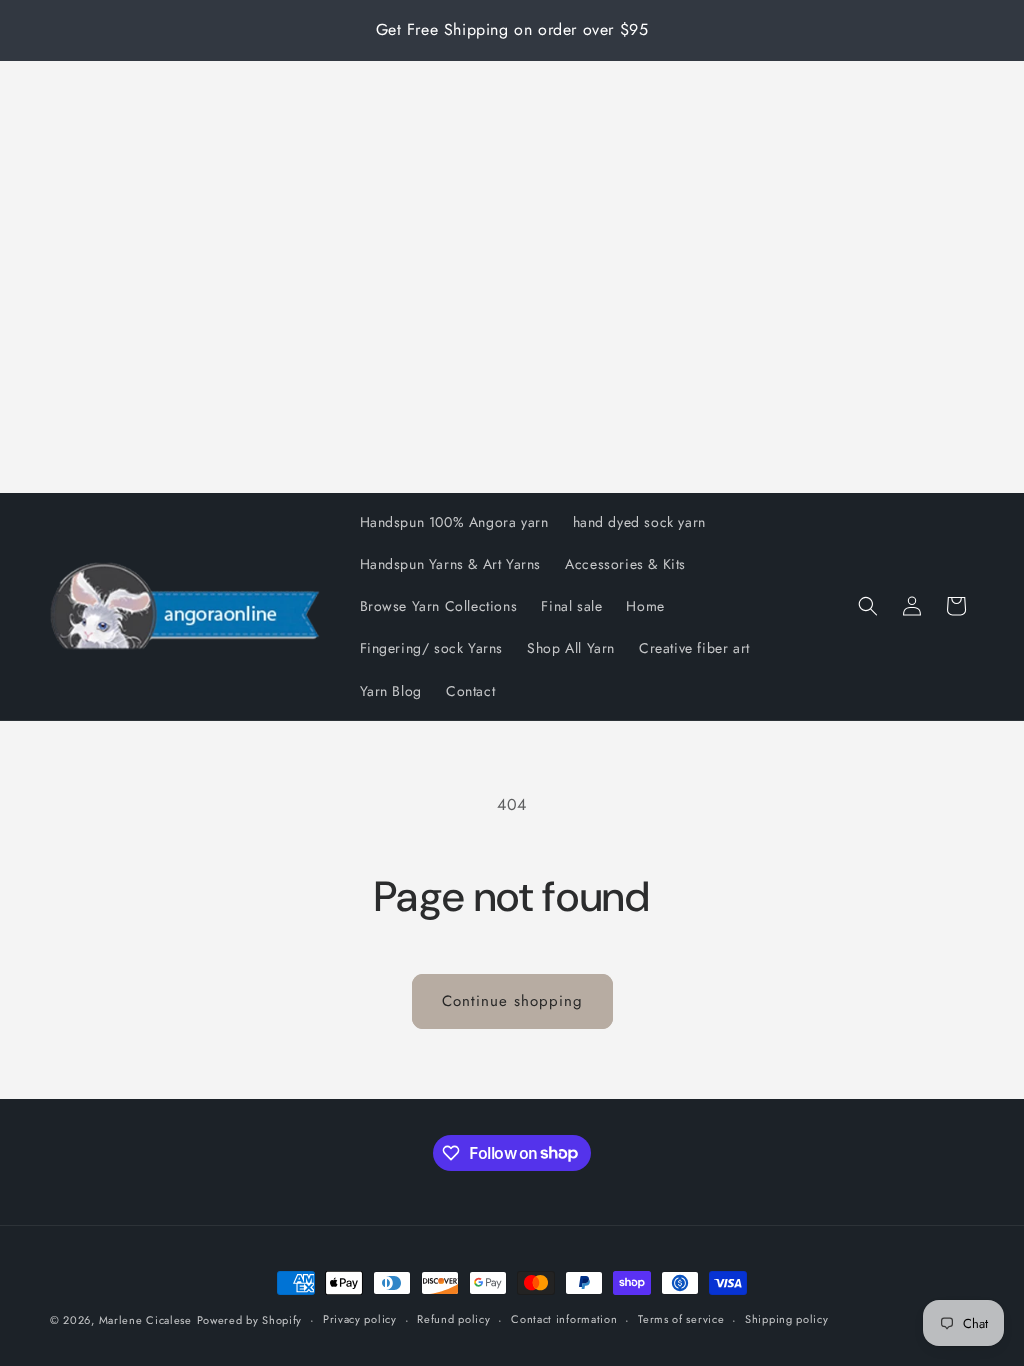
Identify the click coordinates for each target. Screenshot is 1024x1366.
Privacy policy (360, 1319)
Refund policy (453, 1319)
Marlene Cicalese (145, 1320)
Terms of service (681, 1319)
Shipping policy (787, 1319)
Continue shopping (512, 1001)
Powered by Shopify (250, 1320)
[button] (868, 606)
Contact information (564, 1319)
